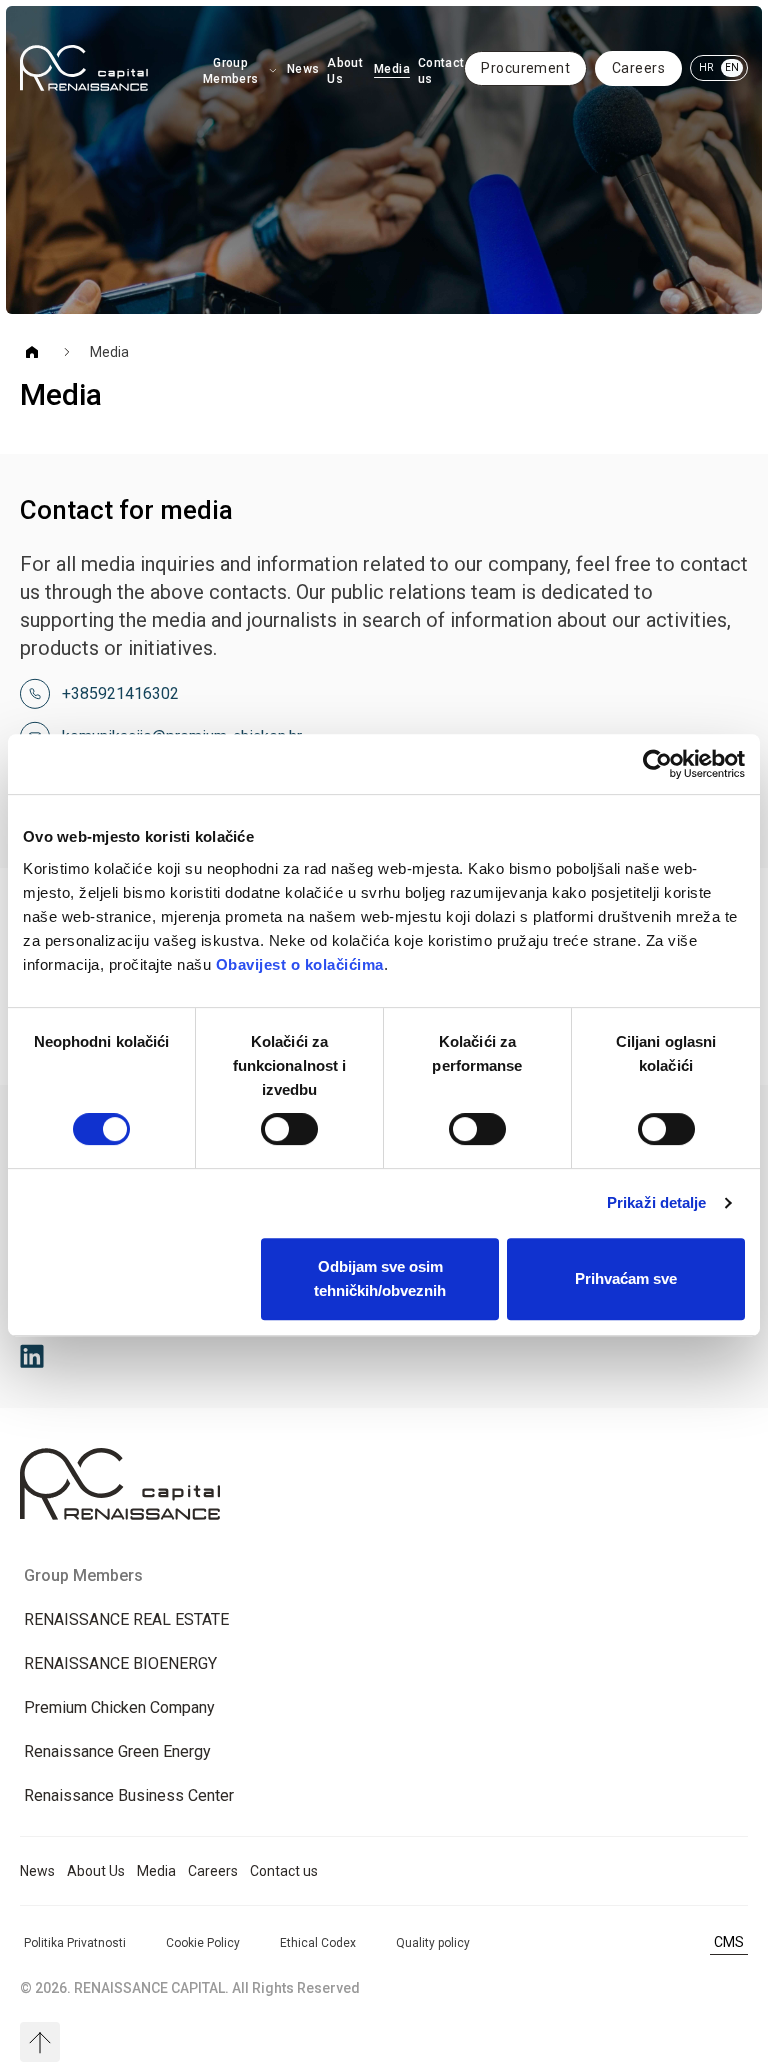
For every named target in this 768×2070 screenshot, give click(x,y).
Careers (638, 68)
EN (732, 67)
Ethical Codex (318, 1943)
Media (392, 69)
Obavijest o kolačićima (300, 964)
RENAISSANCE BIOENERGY (120, 1663)
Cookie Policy (203, 1943)
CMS (729, 1942)
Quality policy (433, 1943)
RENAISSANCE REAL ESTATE (126, 1619)
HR (706, 67)
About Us (345, 71)
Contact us (441, 71)
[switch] (289, 1129)
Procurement (525, 68)
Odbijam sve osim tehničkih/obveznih (380, 1278)
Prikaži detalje (657, 1202)
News (303, 69)
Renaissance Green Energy (117, 1751)
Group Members (231, 71)
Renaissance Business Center (129, 1795)
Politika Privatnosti (75, 1943)
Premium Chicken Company (119, 1707)
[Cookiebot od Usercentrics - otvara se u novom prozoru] (657, 764)
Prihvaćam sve (626, 1278)
